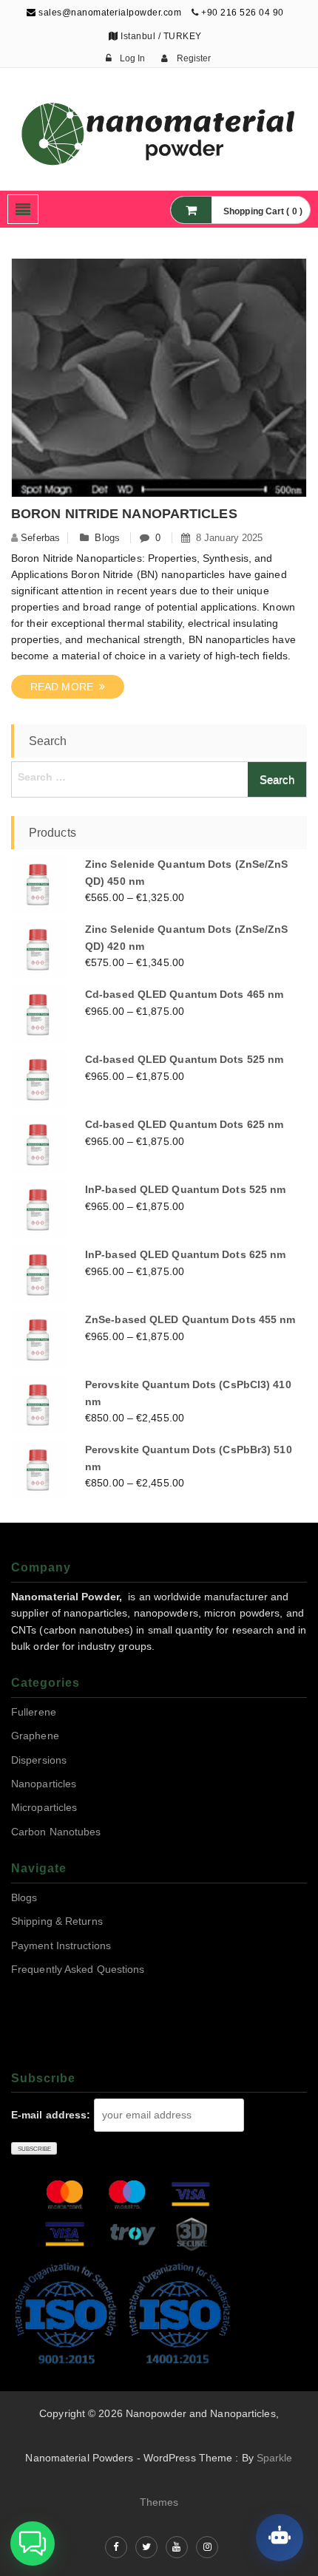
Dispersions (39, 1760)
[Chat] (280, 2538)
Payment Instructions (61, 1945)
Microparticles (44, 1807)
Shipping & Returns (57, 1921)
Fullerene (34, 1712)
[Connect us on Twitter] (146, 2547)
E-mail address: (51, 2115)
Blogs (107, 538)
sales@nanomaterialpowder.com (109, 13)
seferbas (40, 538)
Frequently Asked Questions (78, 1969)
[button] (33, 2543)
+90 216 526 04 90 (243, 13)
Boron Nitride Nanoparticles (124, 514)
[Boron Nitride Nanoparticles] (159, 381)
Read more (65, 687)
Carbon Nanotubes (56, 1832)
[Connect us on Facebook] (116, 2547)
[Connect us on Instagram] (207, 2547)
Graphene (35, 1736)
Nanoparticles (44, 1784)
